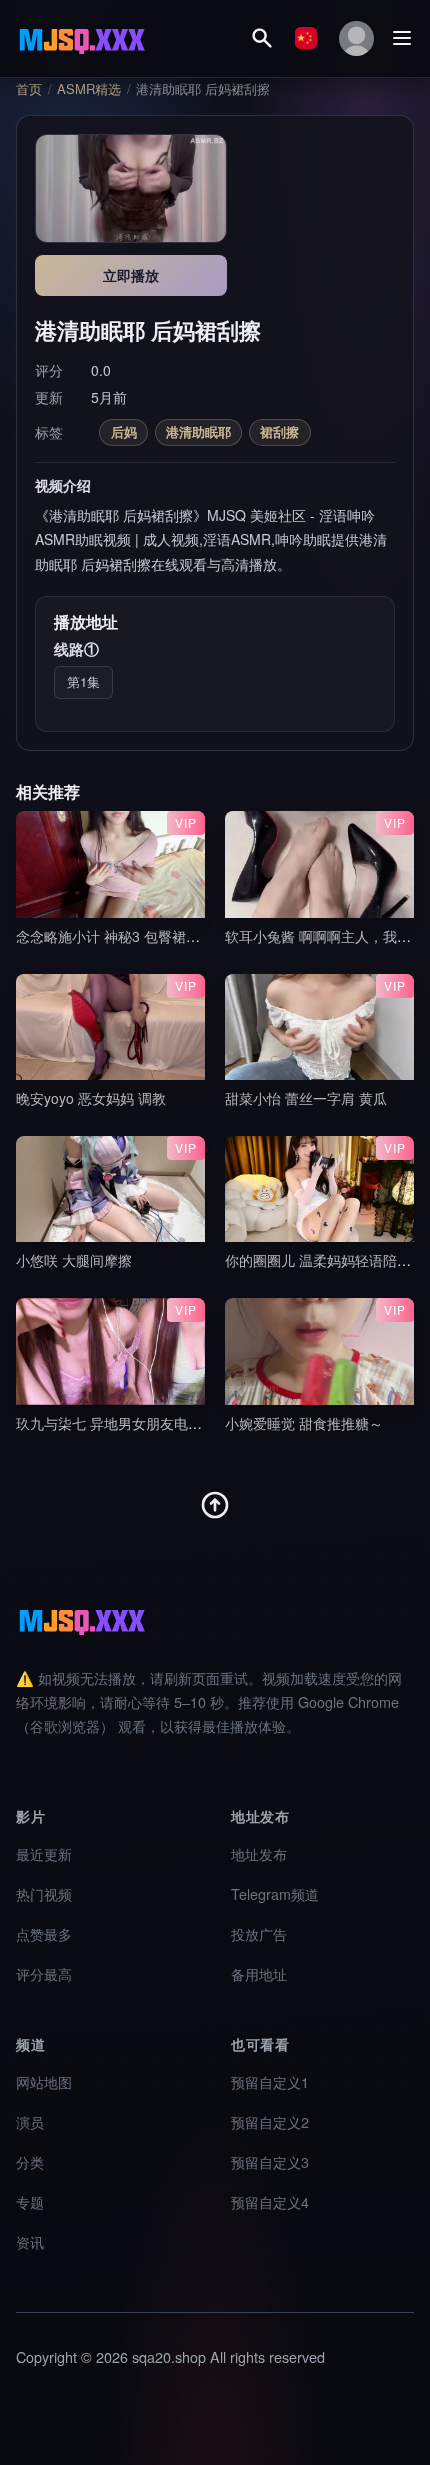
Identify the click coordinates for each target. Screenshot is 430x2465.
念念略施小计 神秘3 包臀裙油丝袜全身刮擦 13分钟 (174, 936)
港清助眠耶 (198, 431)
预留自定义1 (270, 2081)
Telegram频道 (275, 1893)
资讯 (30, 2241)
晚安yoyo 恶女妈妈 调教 (91, 1098)
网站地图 (44, 2081)
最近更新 (44, 1853)
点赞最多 (44, 1933)
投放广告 (259, 1933)
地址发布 (259, 1853)
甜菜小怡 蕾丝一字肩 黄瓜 (306, 1098)
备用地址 (259, 1973)
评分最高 (44, 1973)
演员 (30, 2121)
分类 (30, 2161)
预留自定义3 (270, 2161)
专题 (30, 2201)
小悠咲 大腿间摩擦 (74, 1260)
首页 (29, 89)
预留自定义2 (270, 2121)
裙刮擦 (279, 431)
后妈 (124, 431)
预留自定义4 (270, 2201)
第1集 (83, 681)
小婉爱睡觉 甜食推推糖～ (304, 1423)
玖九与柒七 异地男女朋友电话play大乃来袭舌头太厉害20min (204, 1423)
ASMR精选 (89, 89)
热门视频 (44, 1893)
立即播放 (131, 275)
